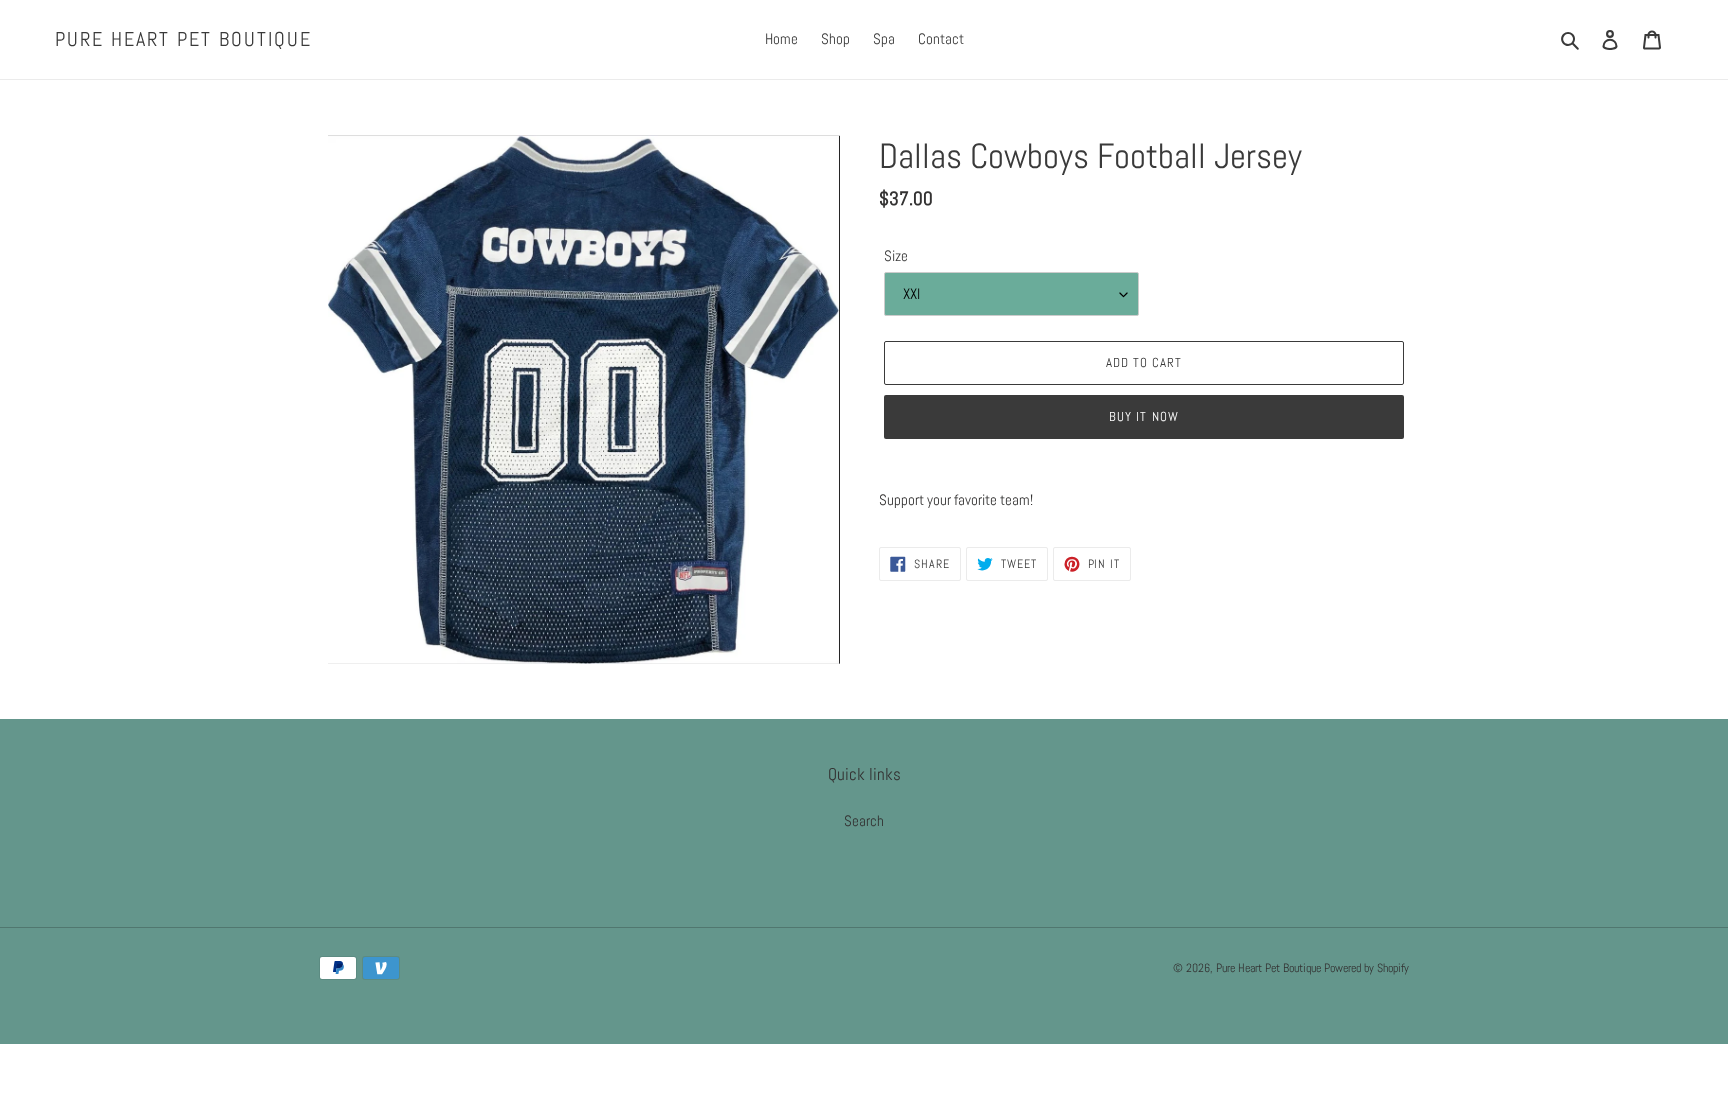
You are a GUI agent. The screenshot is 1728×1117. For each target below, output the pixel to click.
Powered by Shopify (1366, 968)
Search (864, 820)
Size (896, 255)
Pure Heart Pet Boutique (183, 39)
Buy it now (1143, 416)
